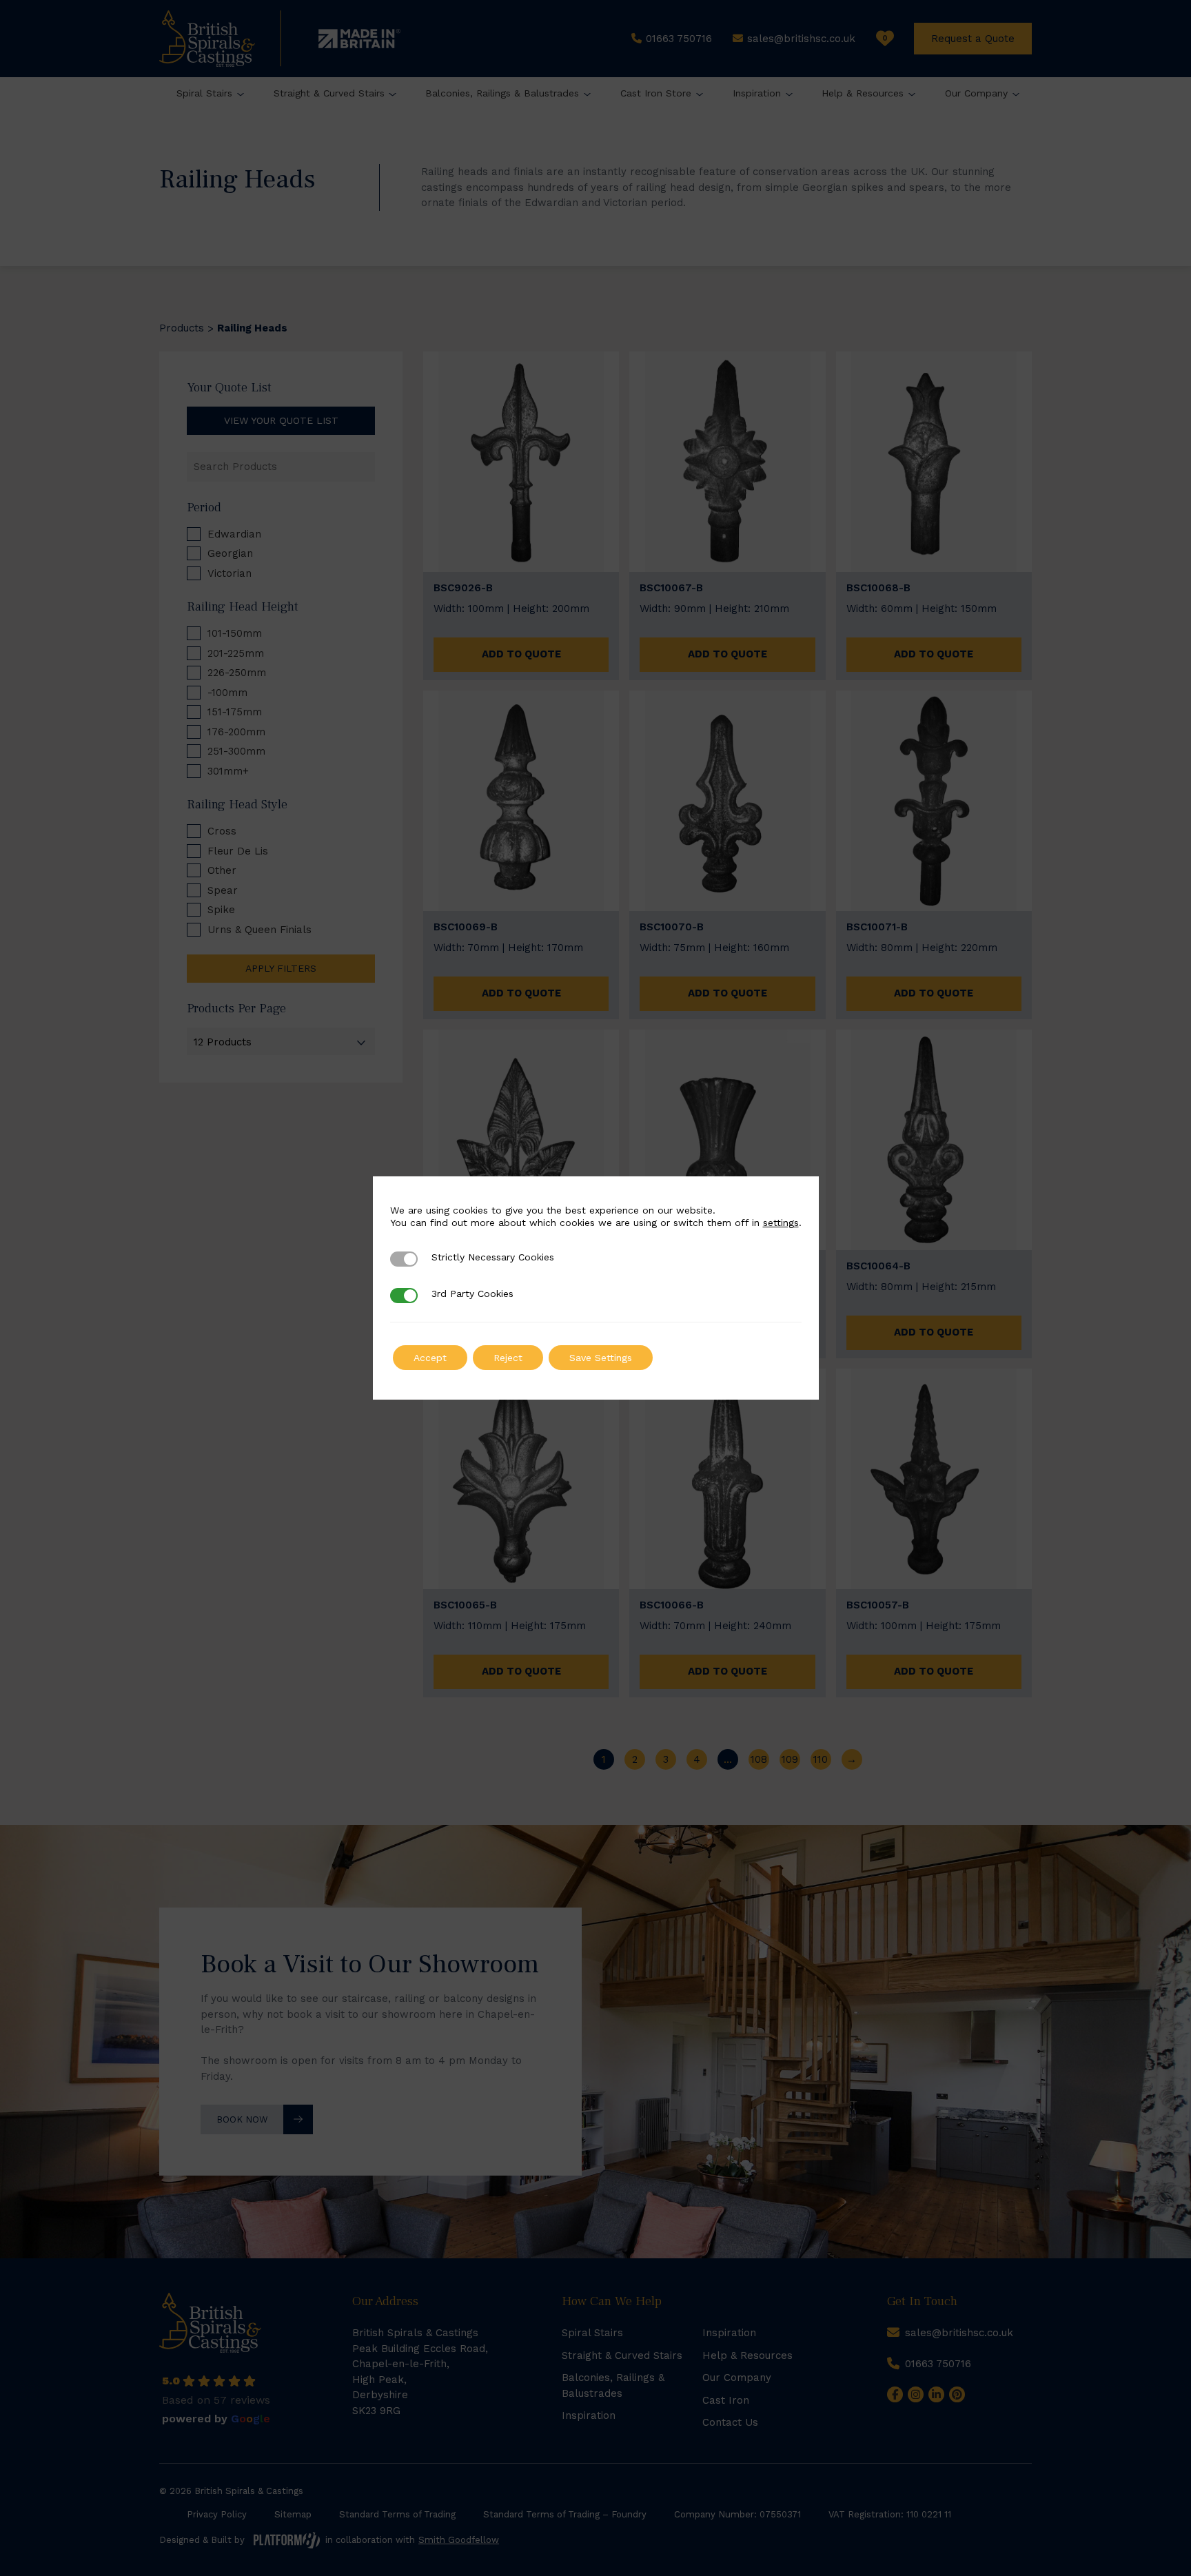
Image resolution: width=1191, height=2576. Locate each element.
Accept (430, 1358)
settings (781, 1223)
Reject (508, 1358)
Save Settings (601, 1358)
